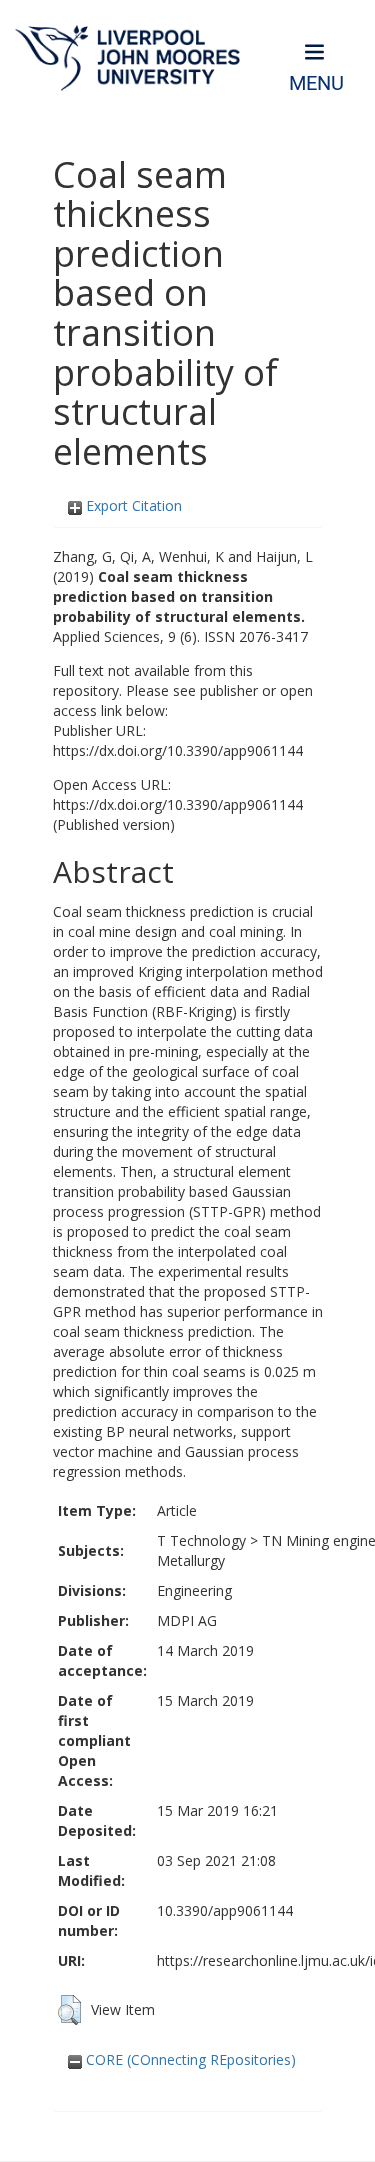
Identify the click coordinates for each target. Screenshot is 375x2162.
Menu (316, 83)
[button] (69, 2010)
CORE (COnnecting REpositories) (189, 2059)
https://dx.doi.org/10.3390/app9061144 (178, 750)
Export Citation (132, 505)
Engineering (194, 1590)
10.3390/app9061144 (225, 1910)
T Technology (201, 1540)
